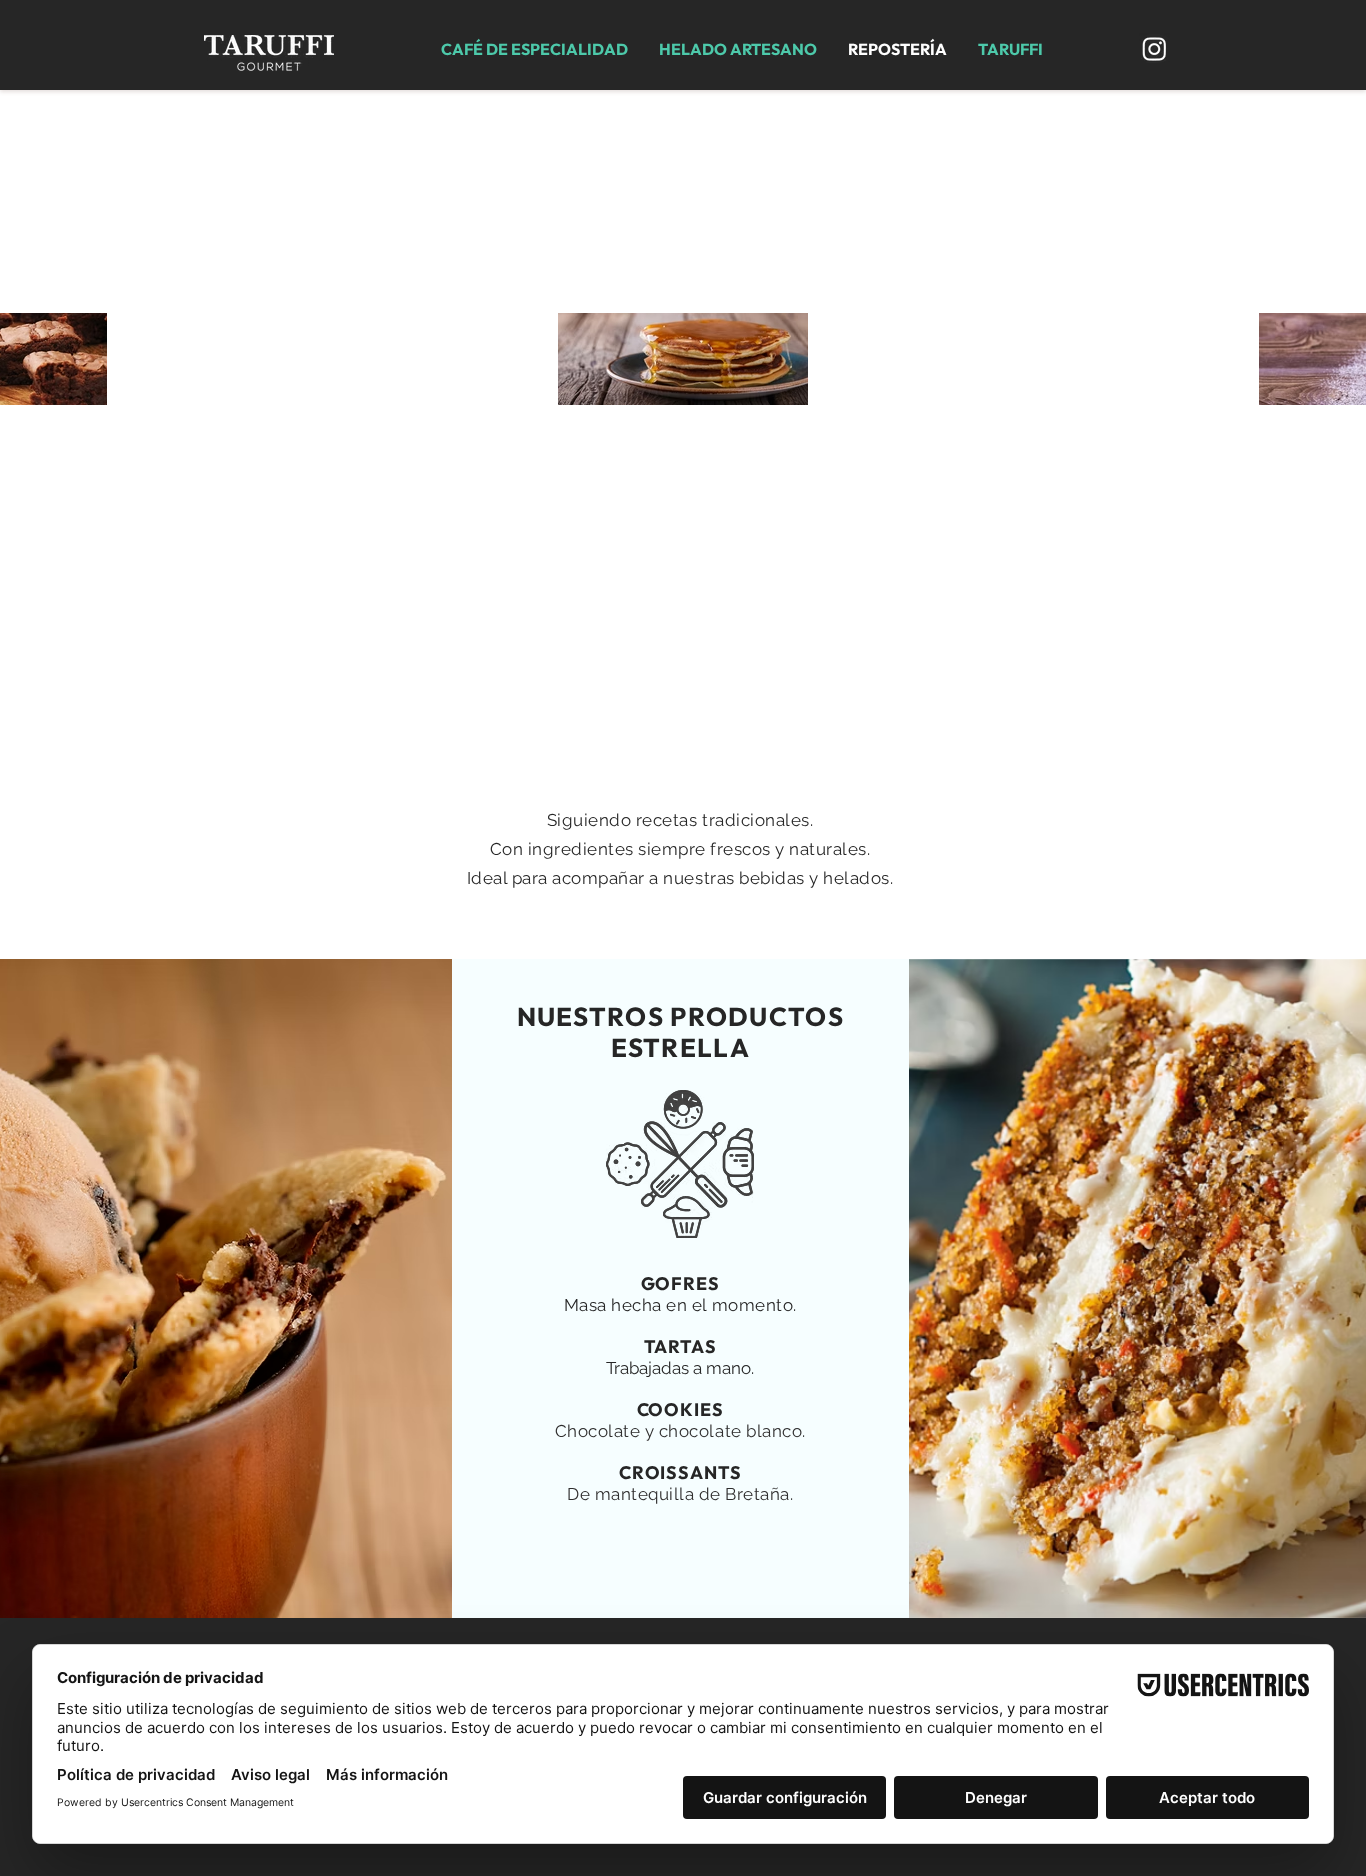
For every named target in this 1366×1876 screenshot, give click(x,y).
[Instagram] (1154, 48)
